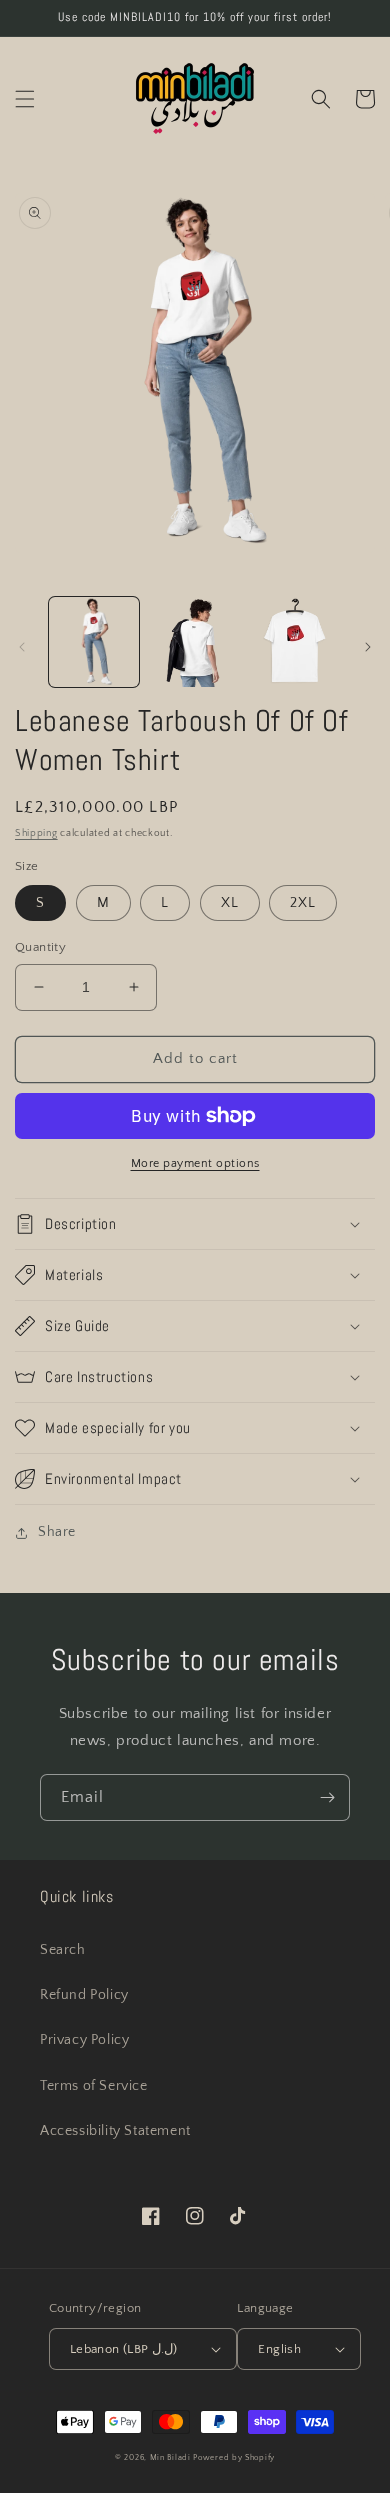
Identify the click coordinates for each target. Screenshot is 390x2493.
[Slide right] (368, 647)
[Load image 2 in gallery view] (194, 642)
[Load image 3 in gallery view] (295, 642)
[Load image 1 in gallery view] (94, 642)
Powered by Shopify (234, 2457)
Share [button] (57, 1532)
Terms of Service (94, 2086)
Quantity (40, 947)
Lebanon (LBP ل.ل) (124, 2349)
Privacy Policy (84, 2040)
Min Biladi (170, 2457)
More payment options (195, 1163)
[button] (25, 99)
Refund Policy (84, 1995)
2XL (303, 903)
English (279, 2349)
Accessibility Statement (115, 2131)
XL (230, 903)
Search (63, 1950)
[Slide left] (22, 647)
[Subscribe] (327, 1797)
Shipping (36, 833)
